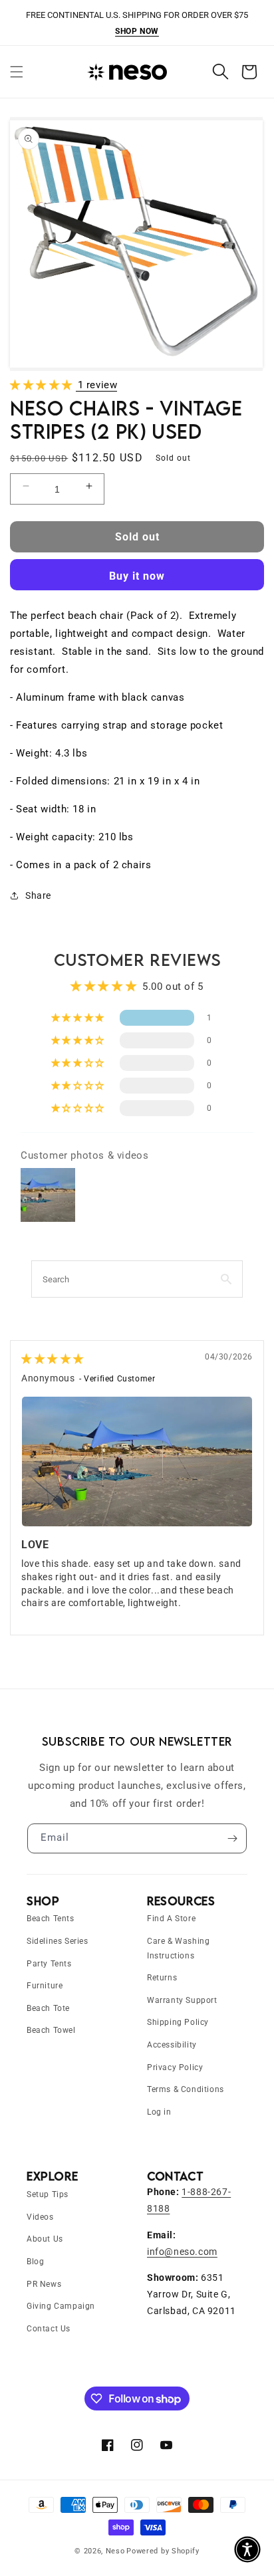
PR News (44, 2284)
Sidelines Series (58, 1941)
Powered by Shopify (163, 2551)
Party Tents (49, 1964)
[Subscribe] (232, 1838)
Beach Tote (48, 2008)
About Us (45, 2239)
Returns (162, 1978)
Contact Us (49, 2329)
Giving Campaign (61, 2306)
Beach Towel (51, 2030)
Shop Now (137, 31)
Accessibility (172, 2045)
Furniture (45, 1986)
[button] (17, 72)
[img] (53, 1359)
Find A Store (171, 1919)
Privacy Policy (175, 2067)
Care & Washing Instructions (178, 1948)
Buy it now (137, 576)
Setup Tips (48, 2194)
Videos (40, 2217)
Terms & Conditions (186, 2089)
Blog (35, 2262)
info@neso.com (182, 2252)
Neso (115, 2551)
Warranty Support (182, 2000)
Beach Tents (51, 1919)
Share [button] (38, 895)
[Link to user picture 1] (137, 1462)
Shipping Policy (178, 2022)
